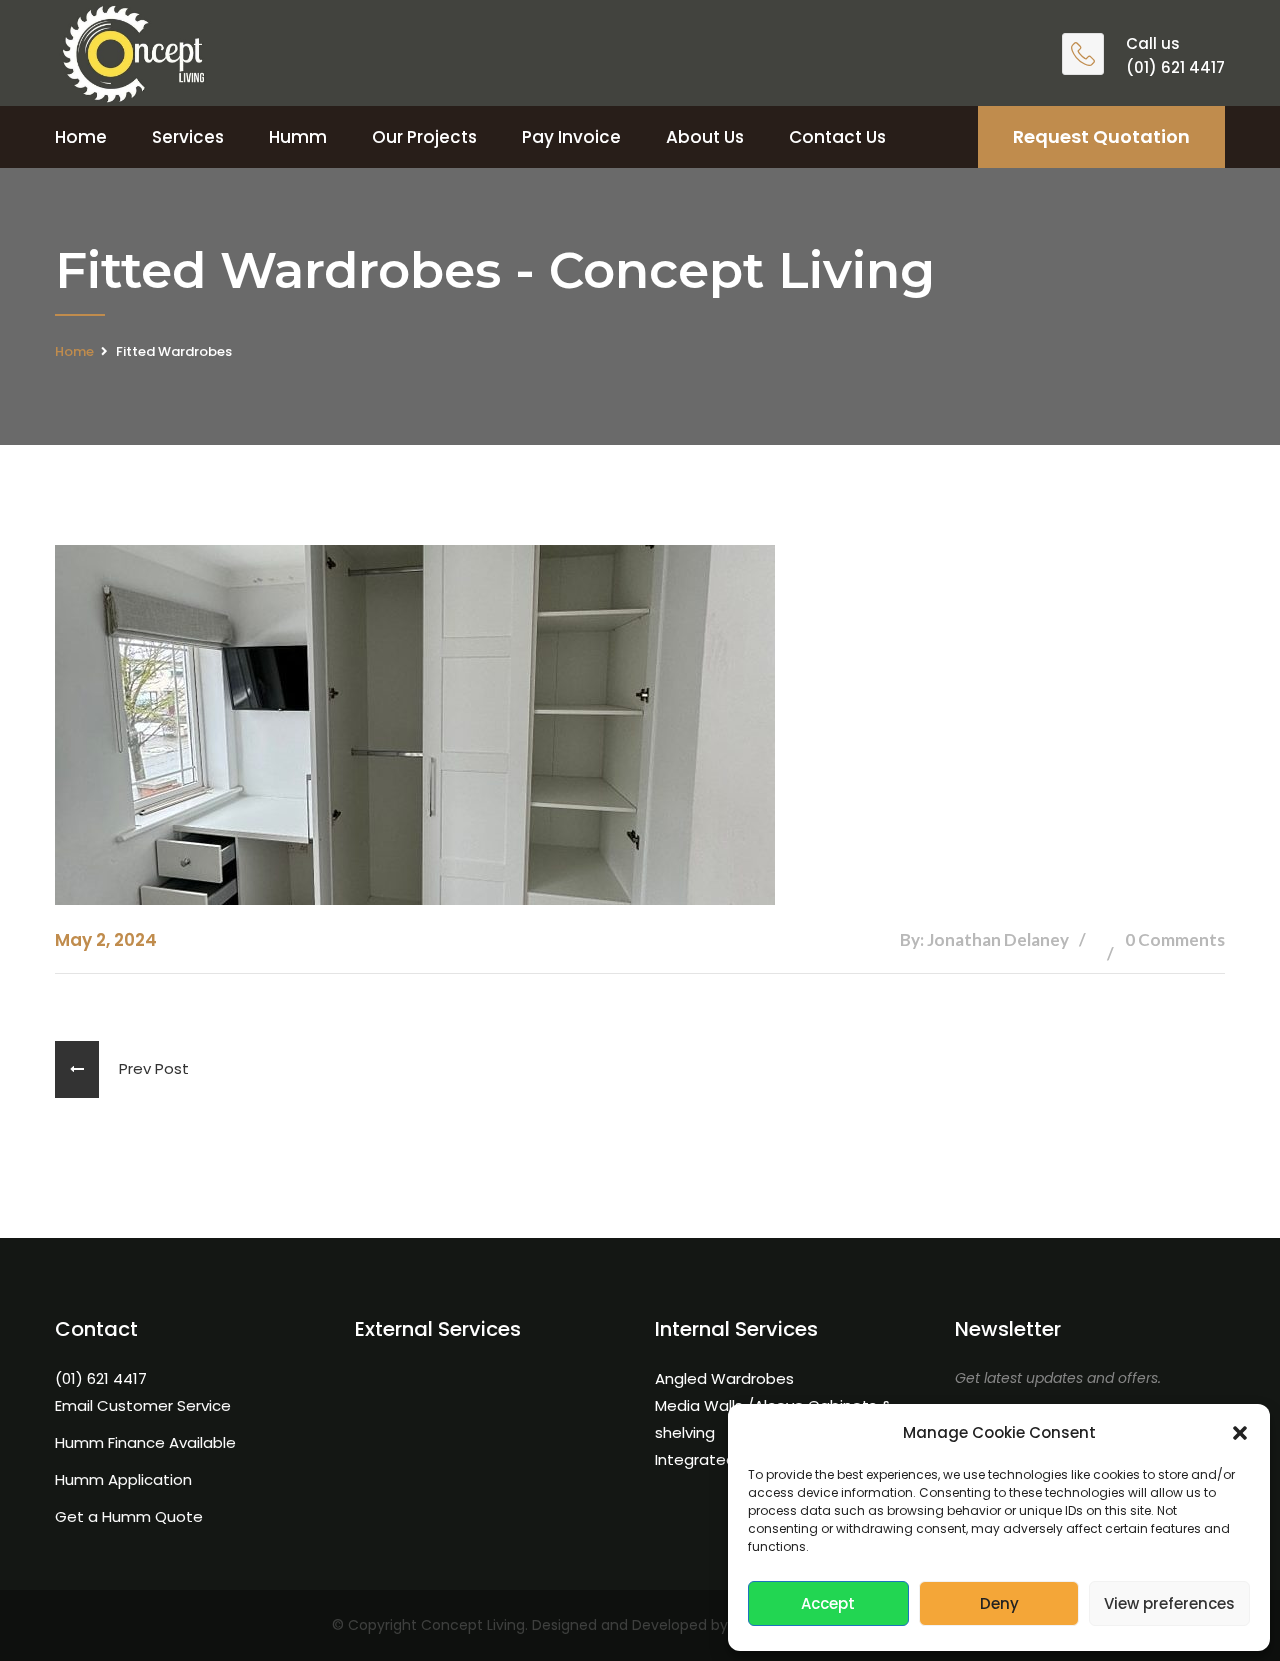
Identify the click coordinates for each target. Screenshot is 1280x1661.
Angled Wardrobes (724, 1378)
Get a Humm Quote (129, 1516)
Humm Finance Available (145, 1442)
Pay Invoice (571, 137)
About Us (705, 137)
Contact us (837, 137)
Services (188, 137)
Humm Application (123, 1479)
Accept (828, 1603)
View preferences (1169, 1603)
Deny (999, 1603)
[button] (1240, 1433)
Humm (298, 137)
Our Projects (424, 137)
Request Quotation (1101, 136)
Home (81, 137)
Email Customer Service (143, 1405)
